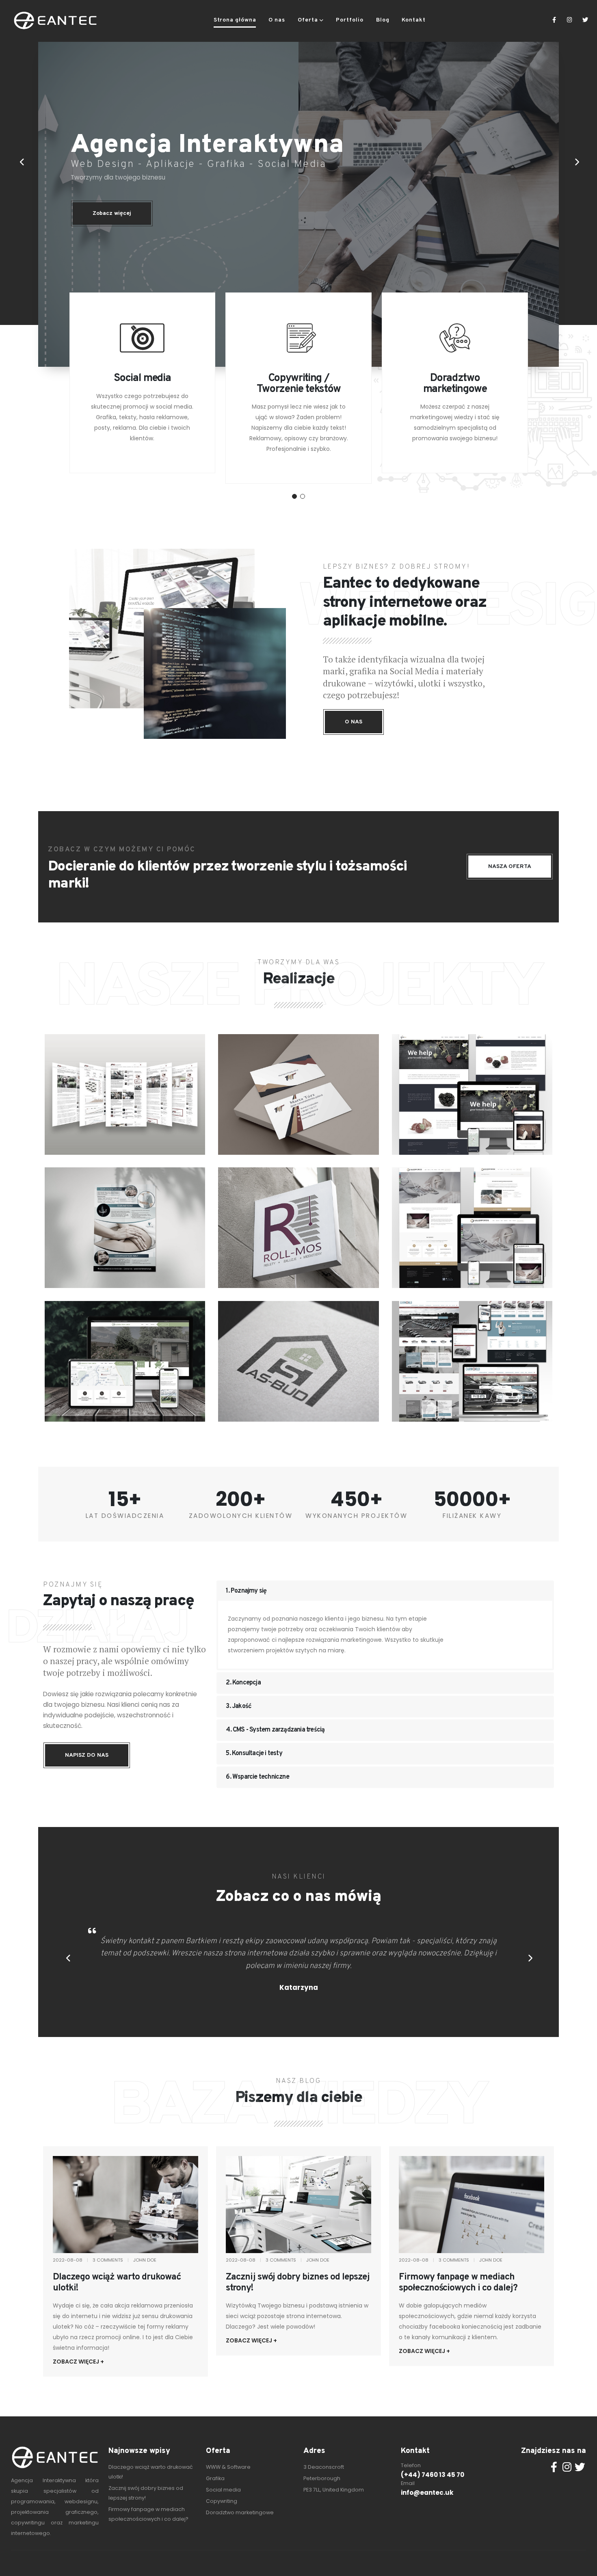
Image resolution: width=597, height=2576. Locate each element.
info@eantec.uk (427, 2493)
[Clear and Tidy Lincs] (125, 1361)
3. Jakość (239, 1706)
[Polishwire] (125, 1094)
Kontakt (414, 20)
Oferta (308, 20)
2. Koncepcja (243, 1683)
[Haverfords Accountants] (472, 1227)
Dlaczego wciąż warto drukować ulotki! (117, 2283)
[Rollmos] (298, 1227)
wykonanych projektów (356, 1516)
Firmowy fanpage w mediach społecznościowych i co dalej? (458, 2283)
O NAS (354, 722)
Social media (223, 2490)
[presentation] (21, 162)
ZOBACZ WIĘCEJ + (78, 2362)
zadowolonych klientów (241, 1516)
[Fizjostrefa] (125, 1227)
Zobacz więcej (112, 213)
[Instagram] (570, 20)
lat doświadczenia (125, 1516)
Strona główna (235, 20)
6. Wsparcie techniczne (257, 1777)
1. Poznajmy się (246, 1591)
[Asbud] (298, 1361)
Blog (383, 20)
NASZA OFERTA (510, 867)
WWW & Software (228, 2467)
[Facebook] (554, 20)
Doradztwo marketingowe (240, 2512)
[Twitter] (585, 20)
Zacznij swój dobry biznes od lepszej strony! (298, 2283)
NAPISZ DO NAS (87, 1755)
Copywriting (222, 2501)
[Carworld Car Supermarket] (472, 1361)
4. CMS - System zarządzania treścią (275, 1730)
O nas (277, 20)
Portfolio (350, 20)
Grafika (215, 2478)
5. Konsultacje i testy (254, 1753)
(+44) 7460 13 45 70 (433, 2475)
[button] (294, 496)
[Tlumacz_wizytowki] (298, 1094)
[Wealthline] (472, 1094)
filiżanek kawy (472, 1516)
